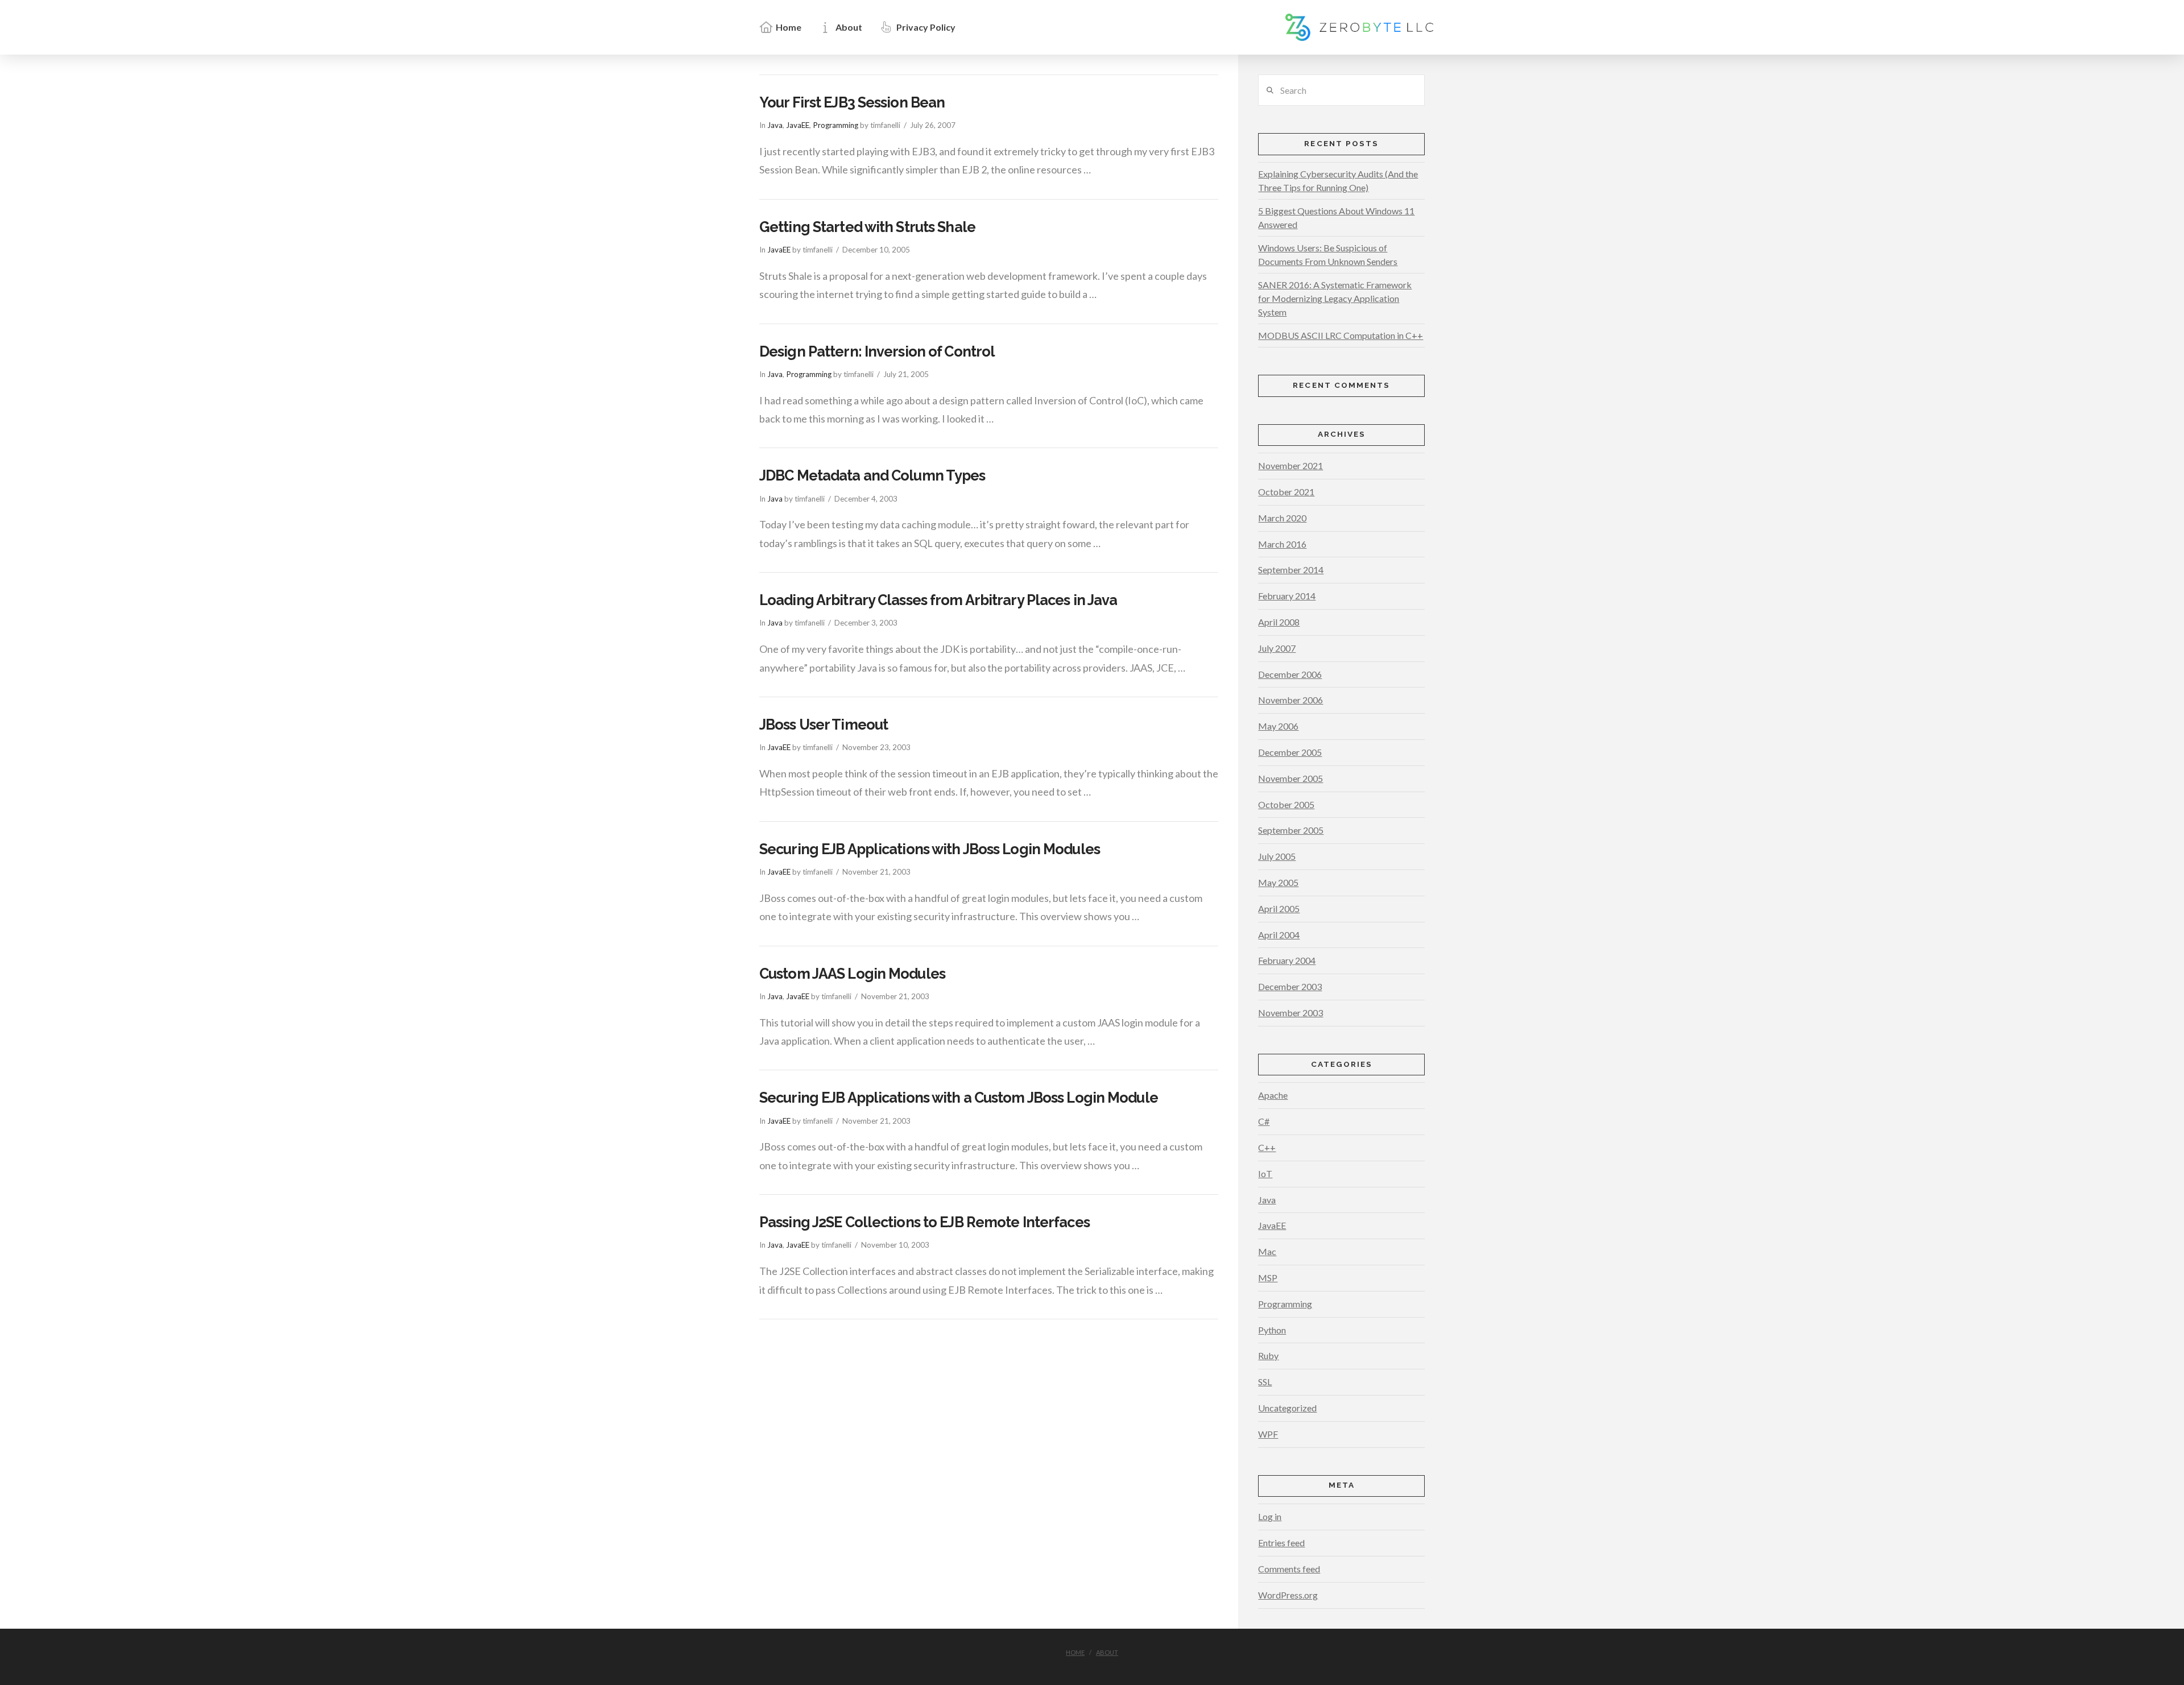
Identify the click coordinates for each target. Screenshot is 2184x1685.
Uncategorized (1287, 1408)
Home (1075, 1652)
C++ (1267, 1147)
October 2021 (1286, 492)
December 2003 (1290, 986)
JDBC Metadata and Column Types (872, 475)
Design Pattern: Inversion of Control (877, 351)
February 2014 (1287, 596)
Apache (1273, 1095)
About (1107, 1652)
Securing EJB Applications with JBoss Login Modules (930, 849)
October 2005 (1286, 804)
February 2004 (1287, 960)
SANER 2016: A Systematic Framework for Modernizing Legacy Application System (1335, 298)
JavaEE (798, 125)
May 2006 (1278, 726)
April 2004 (1279, 935)
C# (1264, 1121)
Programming (835, 125)
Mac (1267, 1251)
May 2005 (1278, 882)
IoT (1265, 1173)
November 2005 (1290, 778)
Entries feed (1281, 1543)
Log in (1270, 1516)
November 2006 (1290, 700)
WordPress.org (1288, 1595)
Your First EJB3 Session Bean (852, 102)
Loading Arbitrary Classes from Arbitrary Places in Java (938, 600)
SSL (1265, 1382)
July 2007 (1277, 648)
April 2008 (1279, 622)
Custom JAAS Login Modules (852, 974)
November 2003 (1290, 1013)
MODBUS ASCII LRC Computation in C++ (1341, 335)
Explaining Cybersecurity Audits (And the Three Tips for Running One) (1338, 181)
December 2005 (1290, 752)
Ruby (1268, 1355)
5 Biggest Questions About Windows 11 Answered (1336, 218)
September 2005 (1291, 830)
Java (775, 125)
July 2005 (1277, 856)
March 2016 (1282, 544)
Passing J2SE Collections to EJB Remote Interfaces (925, 1222)
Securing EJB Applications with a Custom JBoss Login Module (959, 1098)
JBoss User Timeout (824, 724)
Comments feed (1289, 1569)
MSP (1268, 1278)
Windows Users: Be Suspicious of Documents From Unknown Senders (1328, 254)
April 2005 (1279, 908)
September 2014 (1291, 570)
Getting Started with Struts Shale (867, 227)
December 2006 (1290, 674)
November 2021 (1290, 465)
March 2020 (1282, 518)
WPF (1268, 1434)
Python (1272, 1330)
